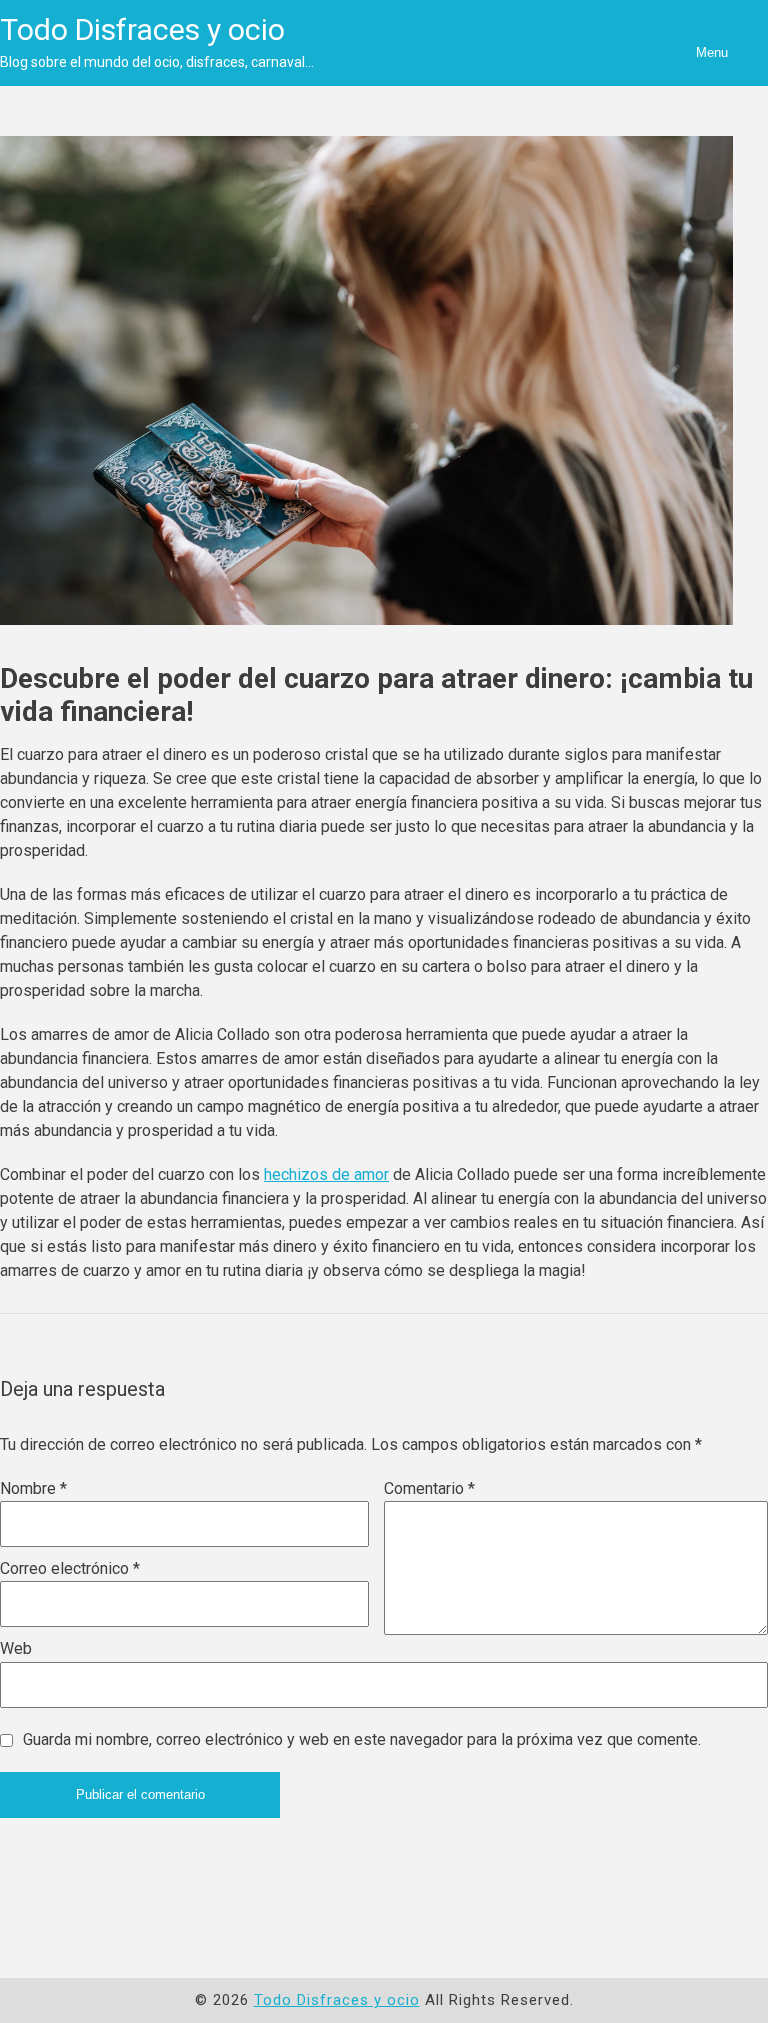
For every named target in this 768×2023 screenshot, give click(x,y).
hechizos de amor (326, 1174)
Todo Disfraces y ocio (142, 29)
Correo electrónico (70, 1568)
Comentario (429, 1488)
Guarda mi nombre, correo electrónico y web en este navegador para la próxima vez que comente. (362, 1739)
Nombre (33, 1488)
